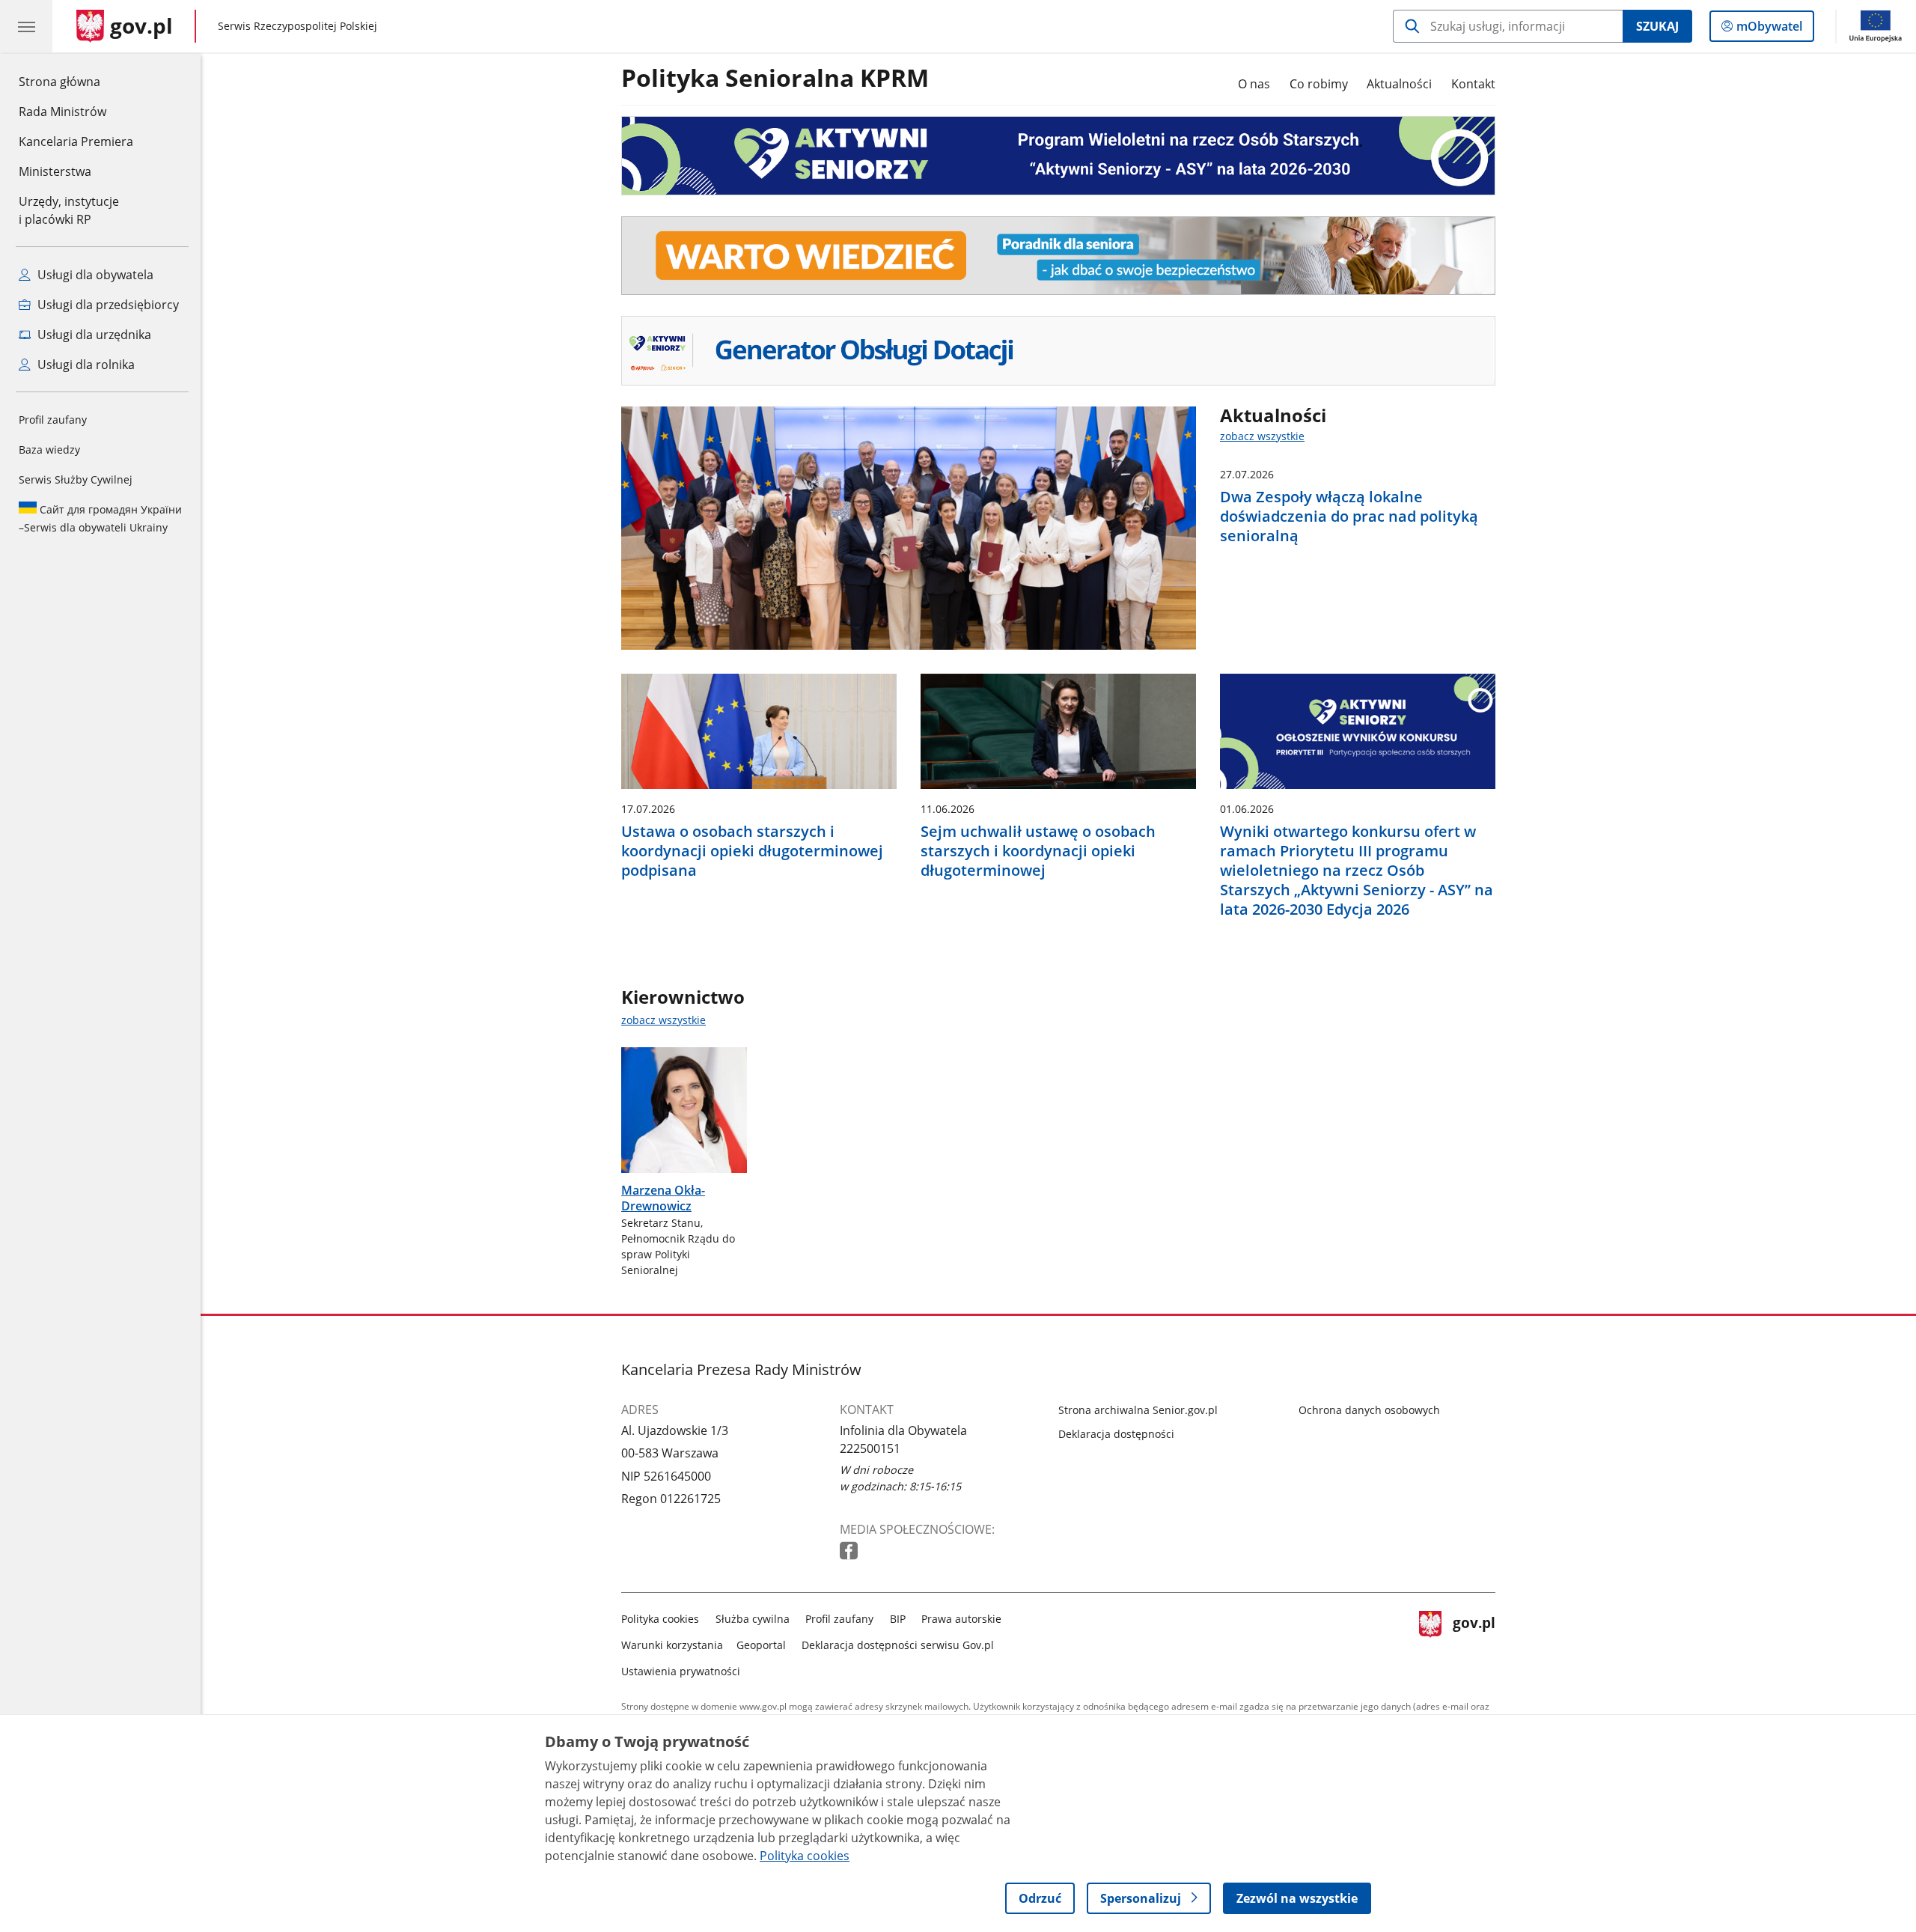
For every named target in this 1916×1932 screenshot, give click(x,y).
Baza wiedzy (49, 450)
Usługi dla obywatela (94, 275)
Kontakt (1473, 84)
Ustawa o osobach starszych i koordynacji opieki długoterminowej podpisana (752, 851)
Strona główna (76, 81)
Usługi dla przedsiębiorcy (107, 305)
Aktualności (1399, 84)
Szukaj (1657, 26)
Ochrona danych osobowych (1369, 1410)
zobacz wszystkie (1262, 436)
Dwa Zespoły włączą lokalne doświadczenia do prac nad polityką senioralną (1349, 516)
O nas (1254, 84)
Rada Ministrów (62, 112)
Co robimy (1319, 84)
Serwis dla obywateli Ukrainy (100, 518)
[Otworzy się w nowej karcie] (850, 1551)
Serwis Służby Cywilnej (76, 479)
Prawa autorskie (961, 1619)
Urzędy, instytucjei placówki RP (69, 210)
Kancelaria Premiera (76, 141)
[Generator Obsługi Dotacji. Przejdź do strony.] (1058, 351)
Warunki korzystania (672, 1645)
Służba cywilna (753, 1619)
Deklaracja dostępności (1116, 1434)
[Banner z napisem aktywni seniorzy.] (1058, 156)
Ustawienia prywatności (681, 1671)
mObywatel (1769, 30)
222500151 (870, 1448)
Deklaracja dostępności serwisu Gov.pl (898, 1645)
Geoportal (761, 1645)
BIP (898, 1619)
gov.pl (1474, 1642)
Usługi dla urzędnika (93, 335)
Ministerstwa (55, 171)
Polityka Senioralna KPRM (775, 79)
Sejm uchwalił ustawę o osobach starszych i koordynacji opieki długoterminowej (1038, 851)
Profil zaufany (53, 420)
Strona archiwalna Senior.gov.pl (1138, 1410)
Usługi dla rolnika (85, 365)
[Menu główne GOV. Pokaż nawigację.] (26, 26)
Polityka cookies (660, 1619)
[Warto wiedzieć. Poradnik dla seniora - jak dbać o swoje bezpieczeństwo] (1058, 256)
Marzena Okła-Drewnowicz (663, 1198)
